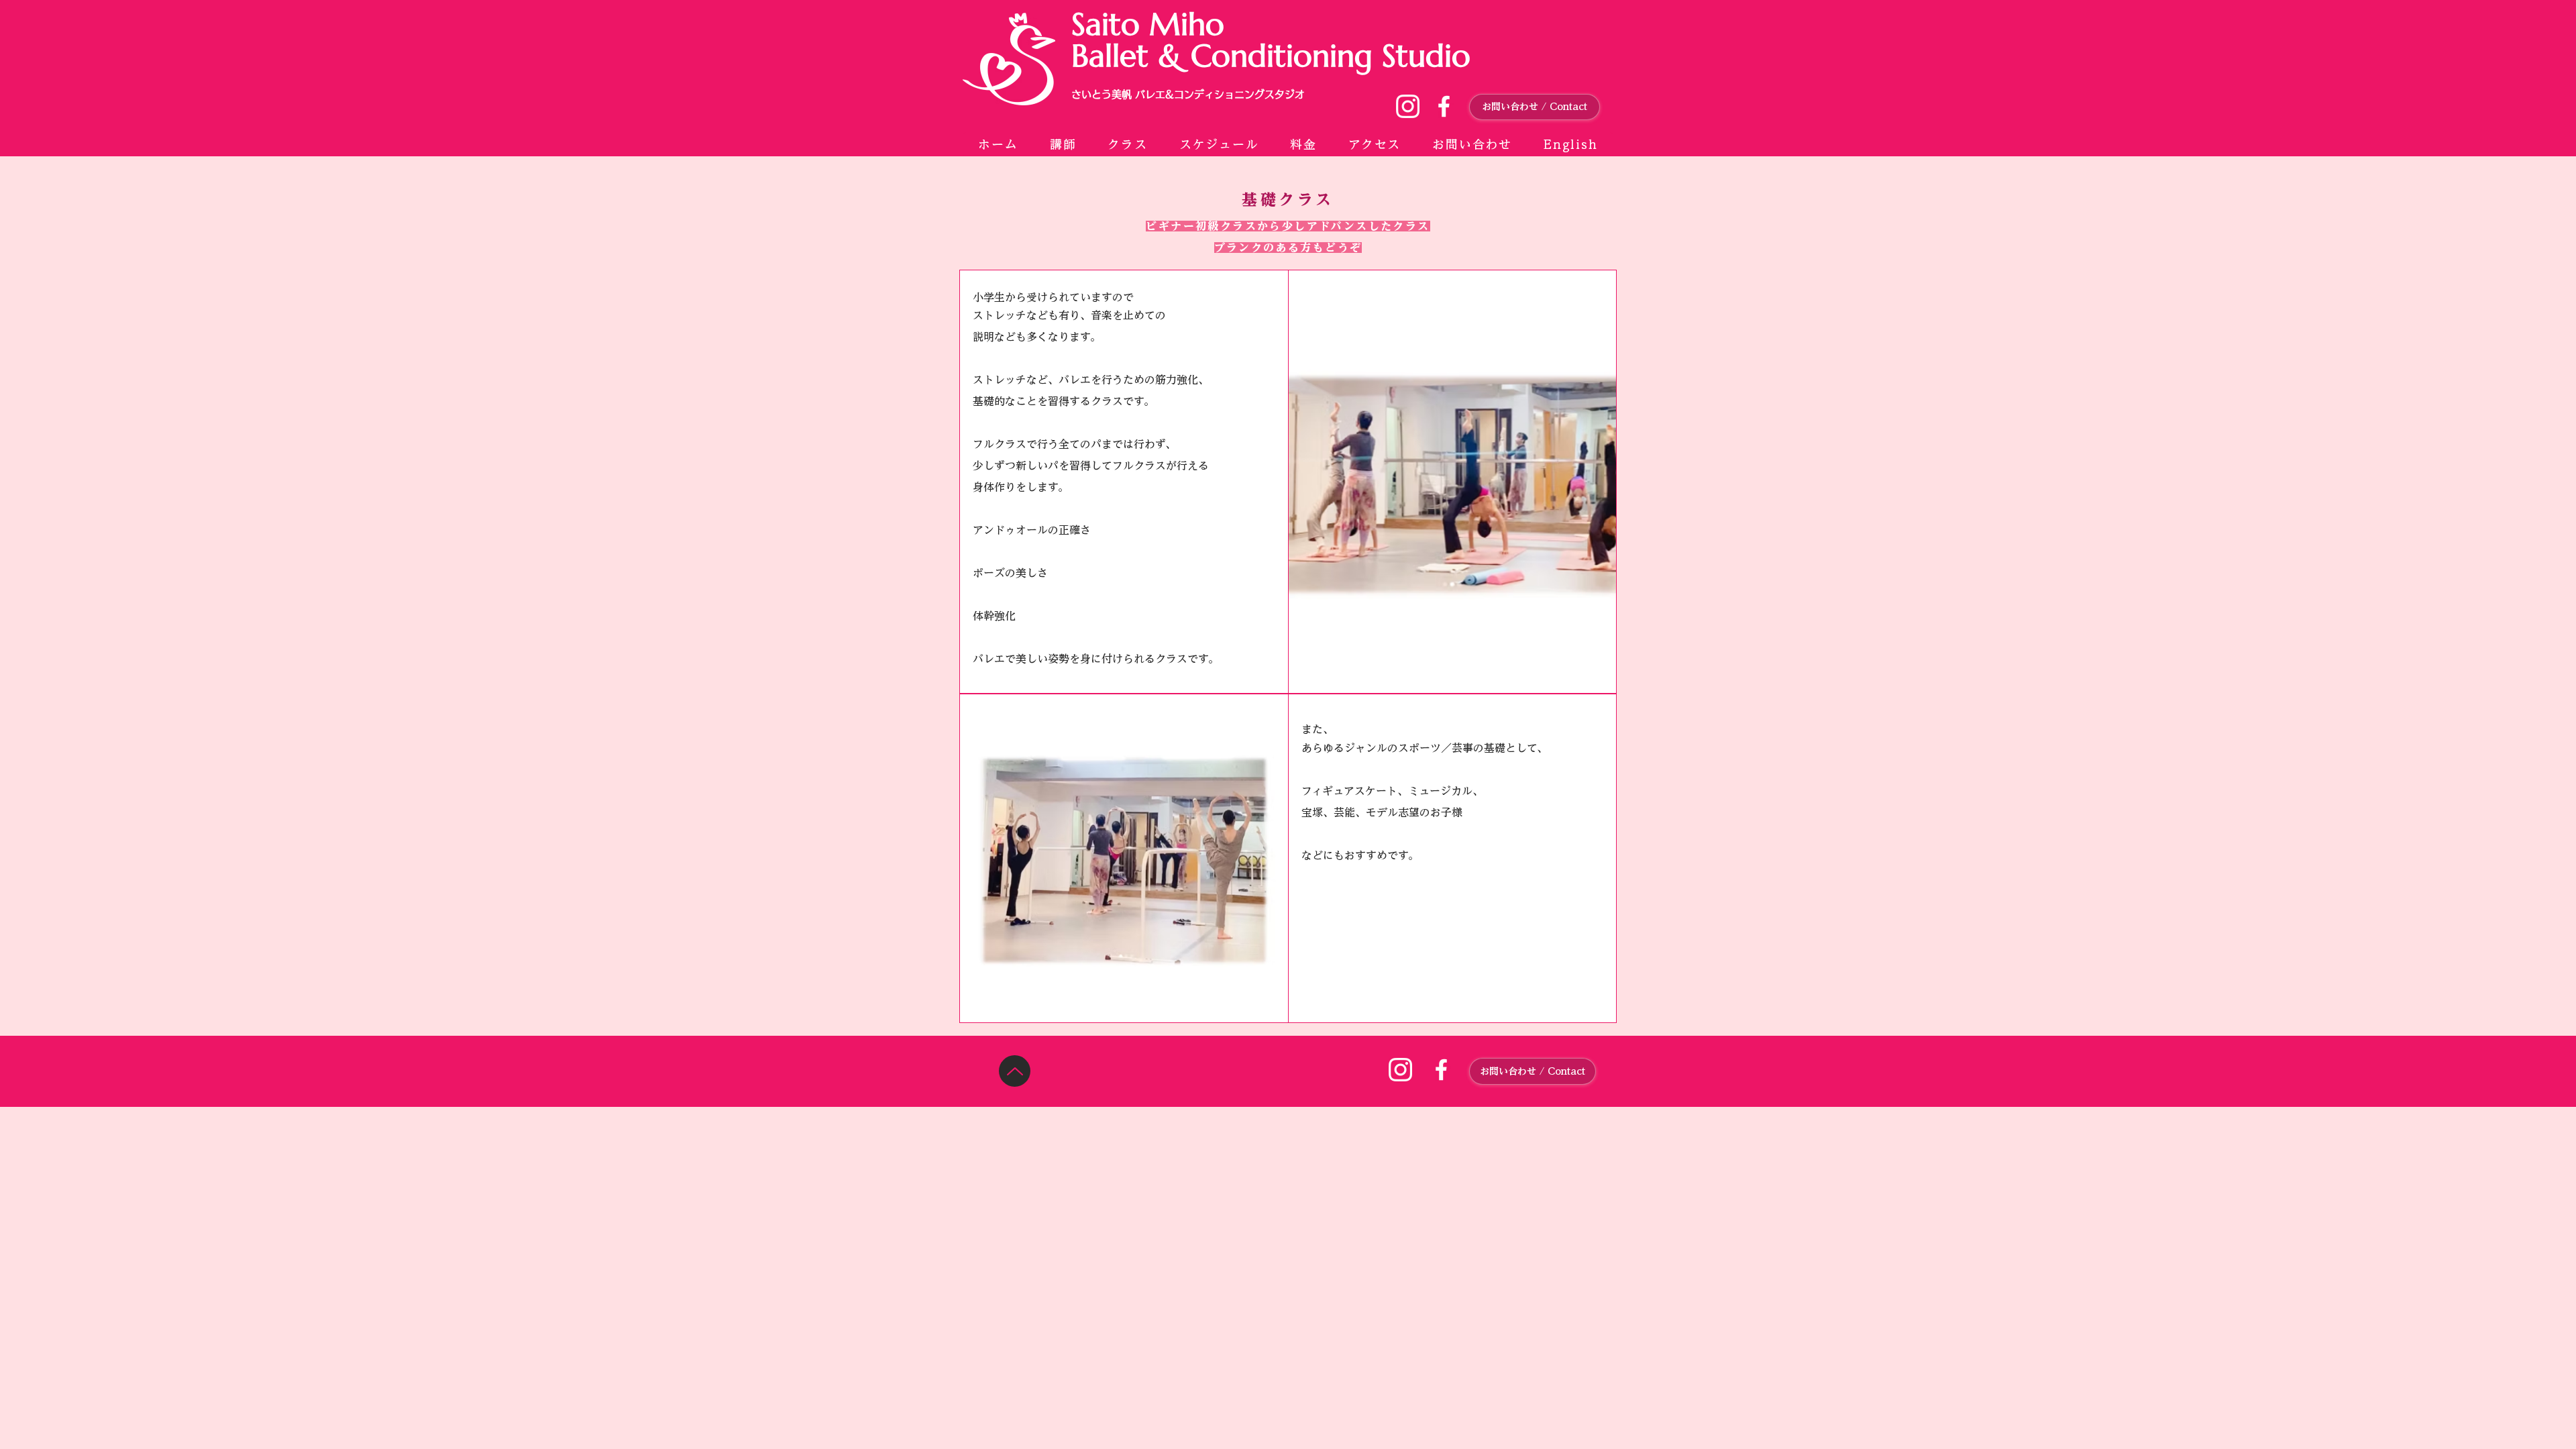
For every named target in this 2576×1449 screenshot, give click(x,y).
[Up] (1015, 1071)
